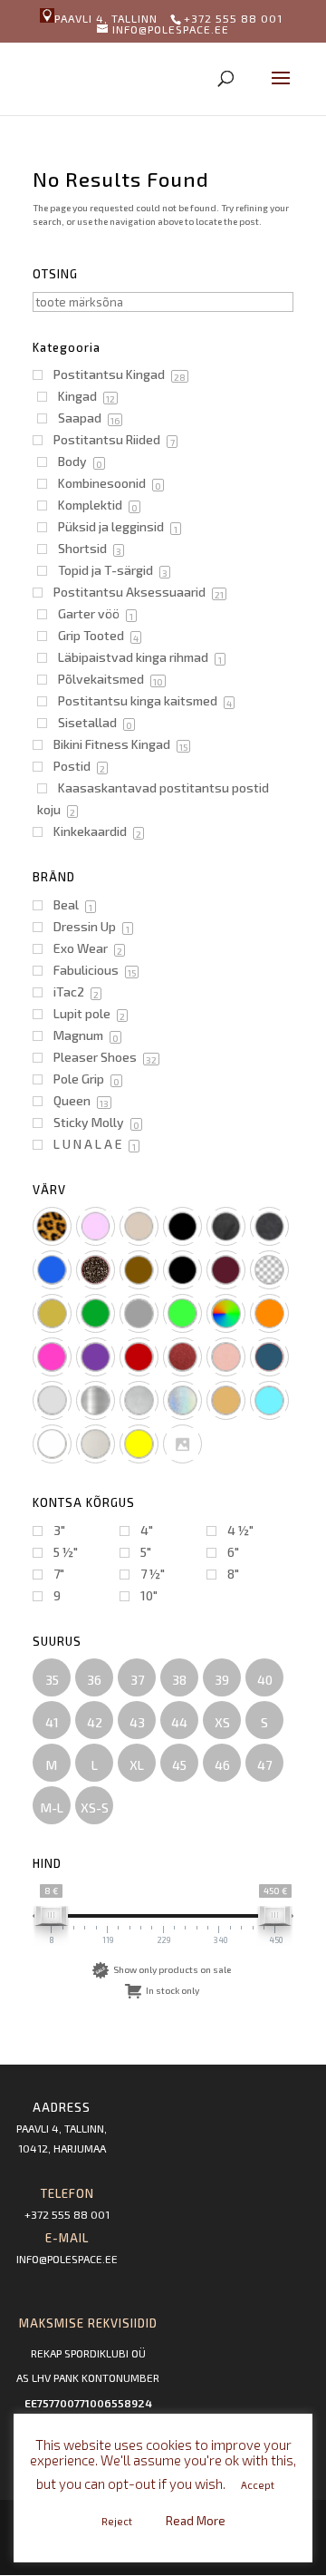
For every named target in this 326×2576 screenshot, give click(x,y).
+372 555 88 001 (67, 2214)
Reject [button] (117, 2521)
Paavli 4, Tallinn (106, 18)
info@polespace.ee (67, 2259)
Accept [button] (258, 2485)
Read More (196, 2521)
